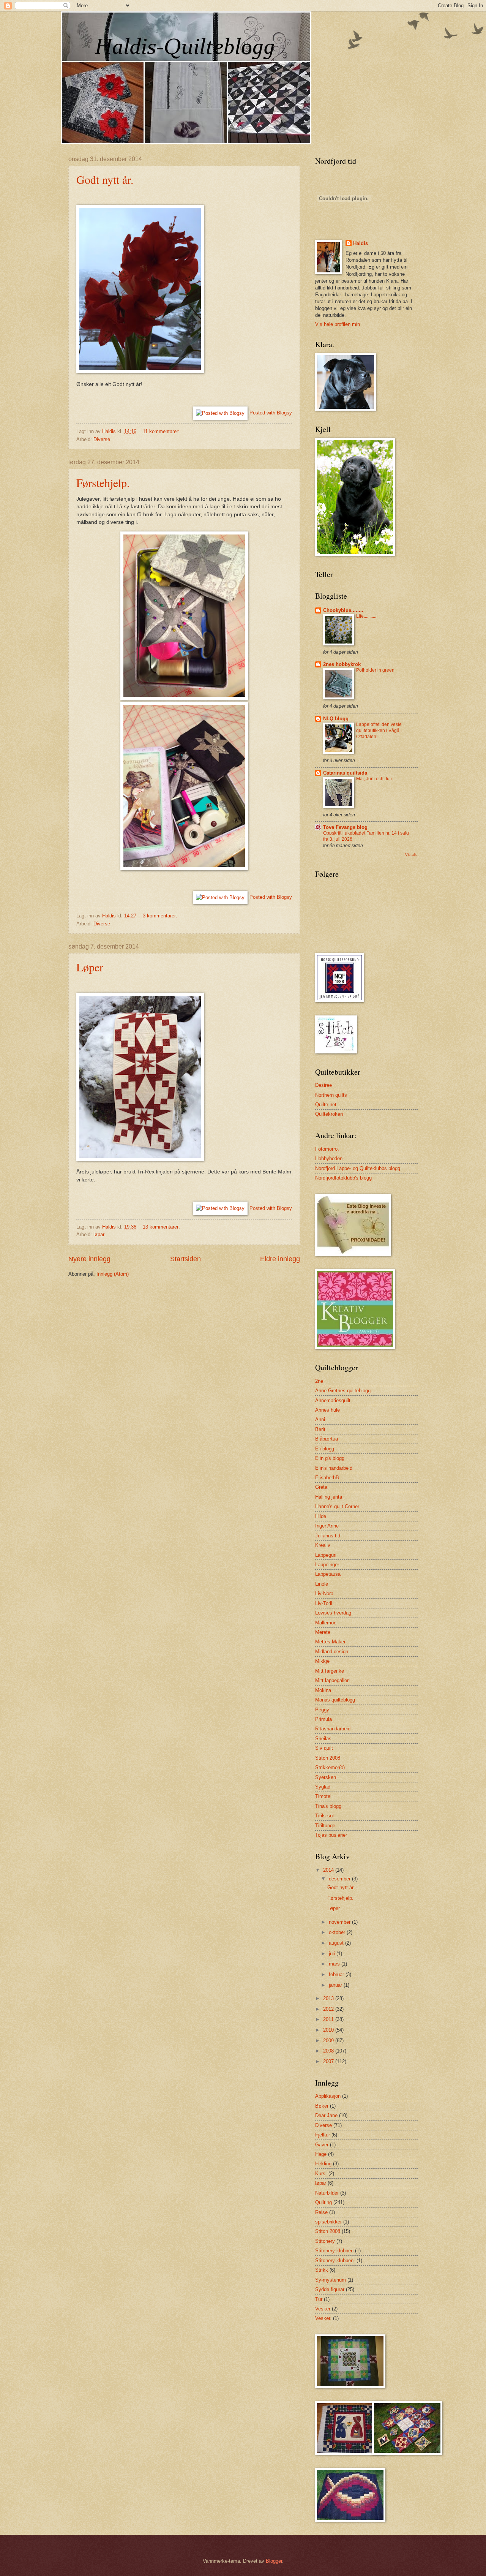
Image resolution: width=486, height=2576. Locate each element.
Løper (90, 967)
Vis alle (411, 855)
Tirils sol (324, 1816)
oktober (338, 1932)
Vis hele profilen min (338, 324)
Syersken (326, 1777)
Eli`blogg (325, 1449)
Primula (323, 1719)
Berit (320, 1429)
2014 (329, 1870)
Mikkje (322, 1661)
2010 (329, 2030)
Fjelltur (323, 2135)
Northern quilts (331, 1095)
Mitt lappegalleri (332, 1680)
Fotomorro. (327, 1149)
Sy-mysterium (331, 2280)
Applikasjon (328, 2096)
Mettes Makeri (331, 1642)
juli (333, 1954)
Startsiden (185, 1259)
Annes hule (327, 1410)
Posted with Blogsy (271, 413)
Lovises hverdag (333, 1613)
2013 (329, 1998)
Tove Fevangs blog (345, 827)
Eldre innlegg (280, 1259)
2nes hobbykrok (342, 664)
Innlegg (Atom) (113, 1274)
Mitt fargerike (330, 1671)
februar (337, 1974)
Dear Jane (326, 2115)
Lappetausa (328, 1574)
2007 (329, 2061)
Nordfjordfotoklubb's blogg (343, 1178)
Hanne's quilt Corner (337, 1506)
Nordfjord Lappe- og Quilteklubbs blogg (358, 1168)
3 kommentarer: (161, 916)
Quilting (323, 2202)
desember (340, 1879)
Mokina (323, 1690)
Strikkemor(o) (330, 1767)
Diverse (102, 439)
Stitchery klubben (334, 2251)
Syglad (323, 1787)
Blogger (274, 2561)
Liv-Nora (324, 1593)
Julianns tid (328, 1536)
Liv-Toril (324, 1603)
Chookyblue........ (343, 610)
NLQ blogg (336, 719)
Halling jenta (329, 1497)
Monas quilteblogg (335, 1700)
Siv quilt (324, 1748)
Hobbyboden (329, 1158)
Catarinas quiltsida (345, 773)
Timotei (323, 1796)
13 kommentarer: (162, 1227)
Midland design (332, 1652)
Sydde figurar (330, 2289)
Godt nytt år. (105, 179)
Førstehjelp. (103, 482)
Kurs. (321, 2174)
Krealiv (323, 1545)
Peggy (322, 1710)
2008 (329, 2051)
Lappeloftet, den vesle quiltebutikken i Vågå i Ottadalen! (379, 731)
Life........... (366, 616)
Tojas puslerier (331, 1835)
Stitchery (325, 2241)
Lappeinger (327, 1565)
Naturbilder (327, 2193)
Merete (323, 1632)
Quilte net (326, 1105)
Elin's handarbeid (334, 1468)
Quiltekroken (329, 1114)
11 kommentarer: (162, 431)
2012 (329, 2009)
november (340, 1922)
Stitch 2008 (328, 1758)
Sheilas (323, 1739)
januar (336, 1985)
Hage (321, 2154)
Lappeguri (326, 1555)
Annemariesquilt (333, 1400)
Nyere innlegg (89, 1259)
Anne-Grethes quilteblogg (343, 1391)
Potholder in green (375, 670)
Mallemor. (326, 1623)
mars (335, 1964)
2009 (329, 2041)
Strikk (322, 2270)
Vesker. (323, 2318)
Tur (319, 2299)
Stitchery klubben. (335, 2261)
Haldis (361, 243)
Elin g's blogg (330, 1458)
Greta (321, 1487)
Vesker (323, 2309)
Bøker (322, 2106)
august (337, 1943)
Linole (322, 1584)
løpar (99, 1234)
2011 (329, 2019)
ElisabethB (327, 1478)
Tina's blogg (328, 1806)
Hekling (323, 2164)
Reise (321, 2212)
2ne (319, 1381)
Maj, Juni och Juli (374, 779)
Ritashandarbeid (333, 1729)
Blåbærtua (327, 1439)
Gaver (322, 2145)
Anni (320, 1419)
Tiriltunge (325, 1826)
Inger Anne (327, 1526)
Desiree (323, 1085)
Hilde (321, 1516)
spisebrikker (328, 2222)
